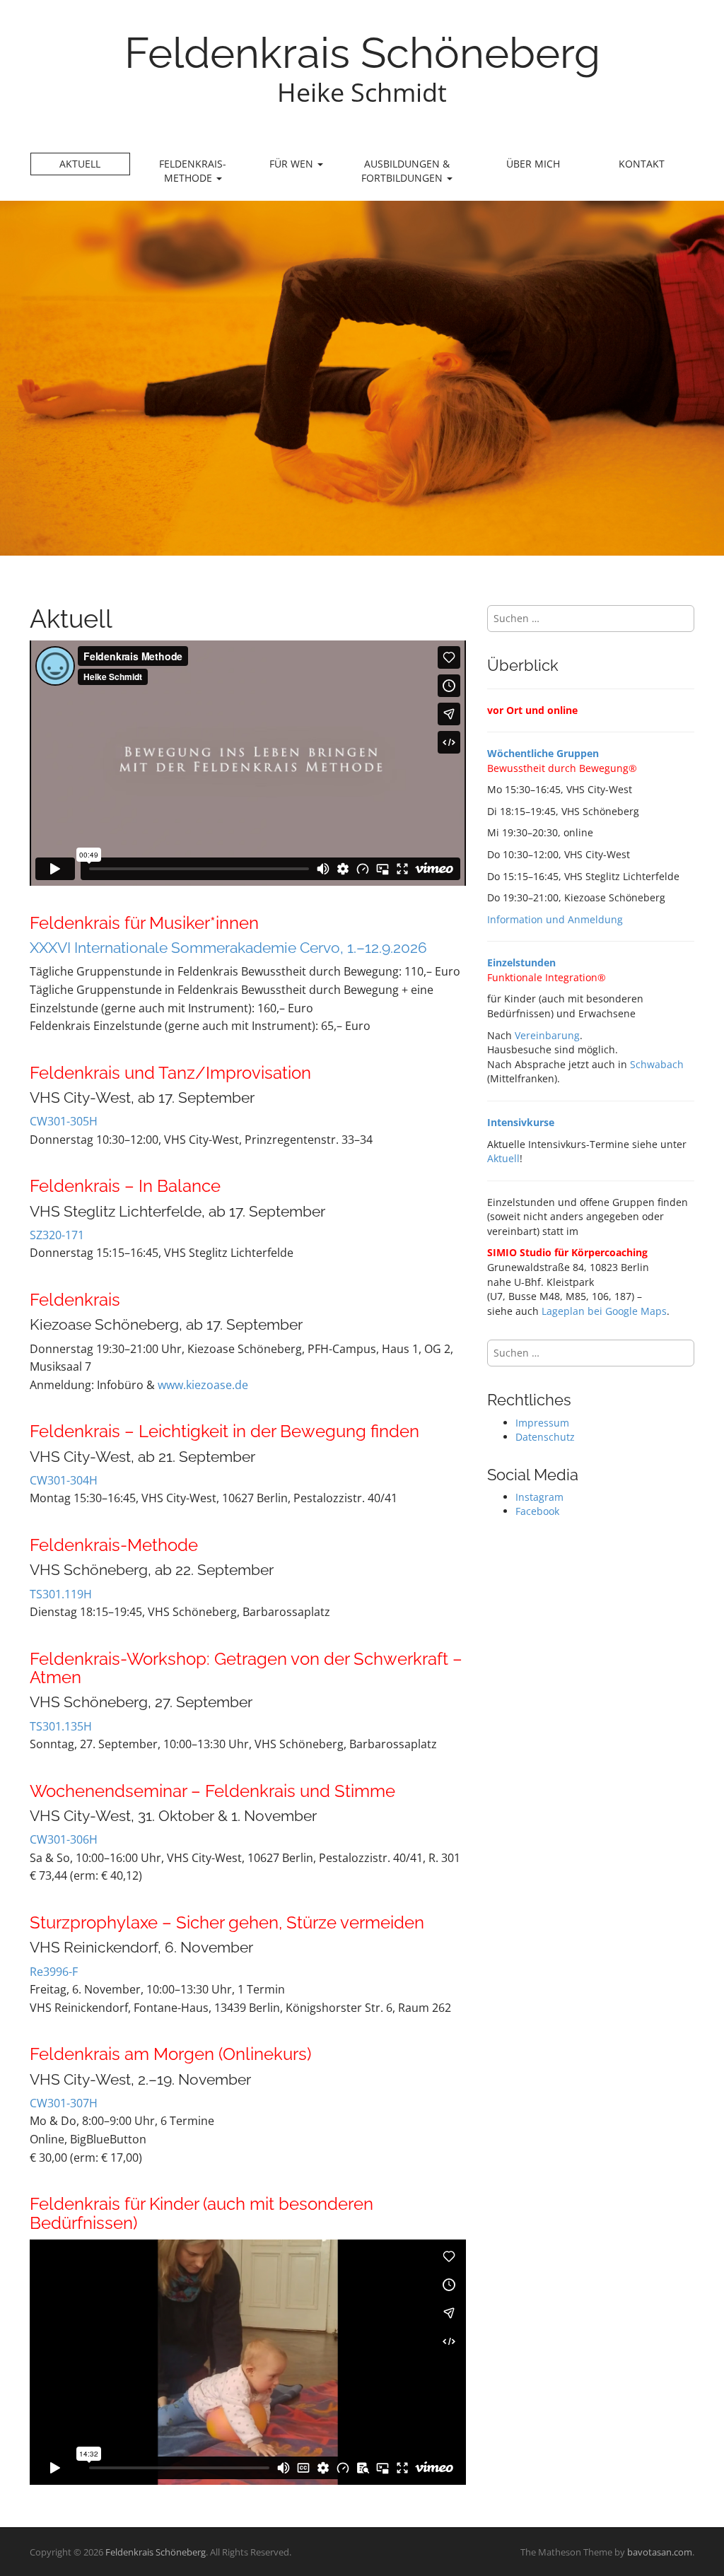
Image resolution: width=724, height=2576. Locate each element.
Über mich (533, 164)
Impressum (542, 1423)
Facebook (537, 1511)
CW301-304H (64, 1480)
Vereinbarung (547, 1035)
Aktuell (80, 164)
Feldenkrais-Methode (193, 171)
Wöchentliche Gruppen (543, 753)
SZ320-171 (57, 1235)
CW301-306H (64, 1839)
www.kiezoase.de (203, 1385)
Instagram (539, 1497)
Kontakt (642, 164)
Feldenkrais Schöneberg (362, 53)
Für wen (293, 164)
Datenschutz (545, 1437)
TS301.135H (61, 1726)
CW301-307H (64, 2103)
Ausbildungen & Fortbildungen (405, 171)
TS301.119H (61, 1594)
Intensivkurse (521, 1122)
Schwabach (657, 1064)
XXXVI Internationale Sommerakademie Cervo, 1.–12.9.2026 (228, 948)
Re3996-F (54, 1972)
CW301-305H (64, 1121)
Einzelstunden (521, 962)
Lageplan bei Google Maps (604, 1311)
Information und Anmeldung (555, 919)
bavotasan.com (660, 2552)
